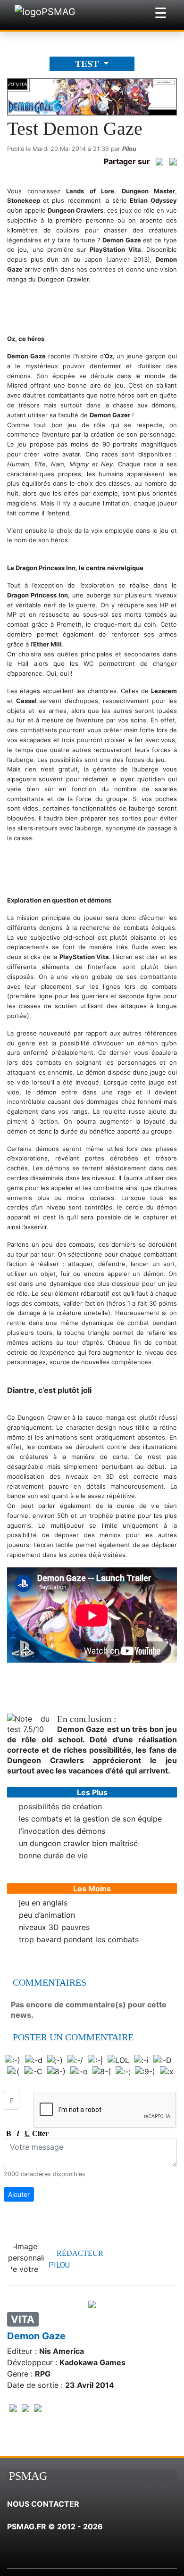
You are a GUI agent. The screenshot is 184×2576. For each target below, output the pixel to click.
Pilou (129, 149)
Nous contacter (43, 2504)
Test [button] (88, 64)
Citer (37, 2133)
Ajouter (19, 2194)
